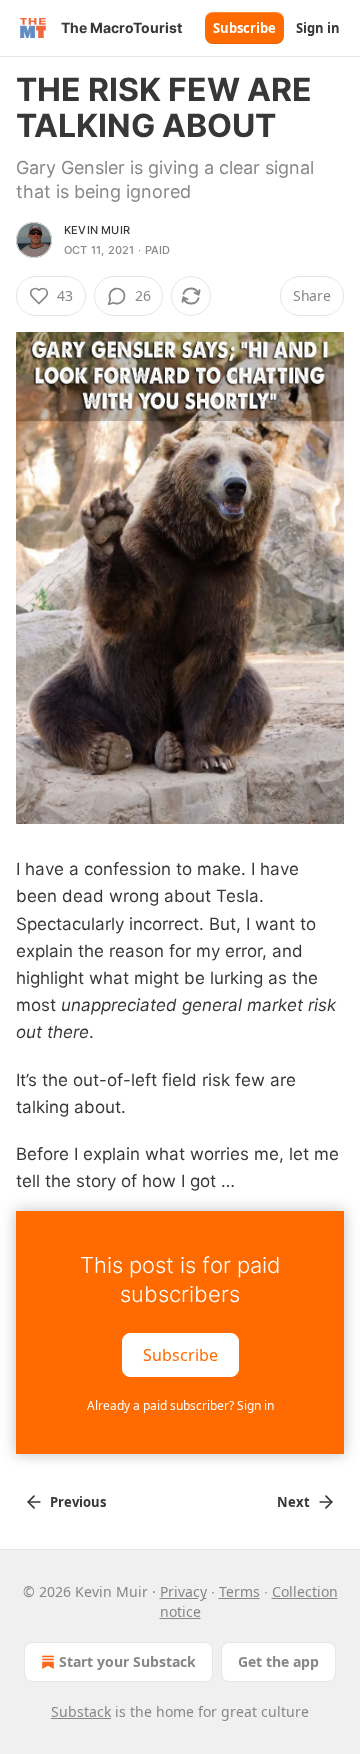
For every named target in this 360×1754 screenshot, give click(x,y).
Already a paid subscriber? (180, 1405)
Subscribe (244, 28)
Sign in (318, 28)
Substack (81, 1711)
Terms (239, 1591)
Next (293, 1502)
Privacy (183, 1591)
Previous (78, 1502)
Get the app (278, 1661)
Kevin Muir (97, 230)
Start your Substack (127, 1661)
